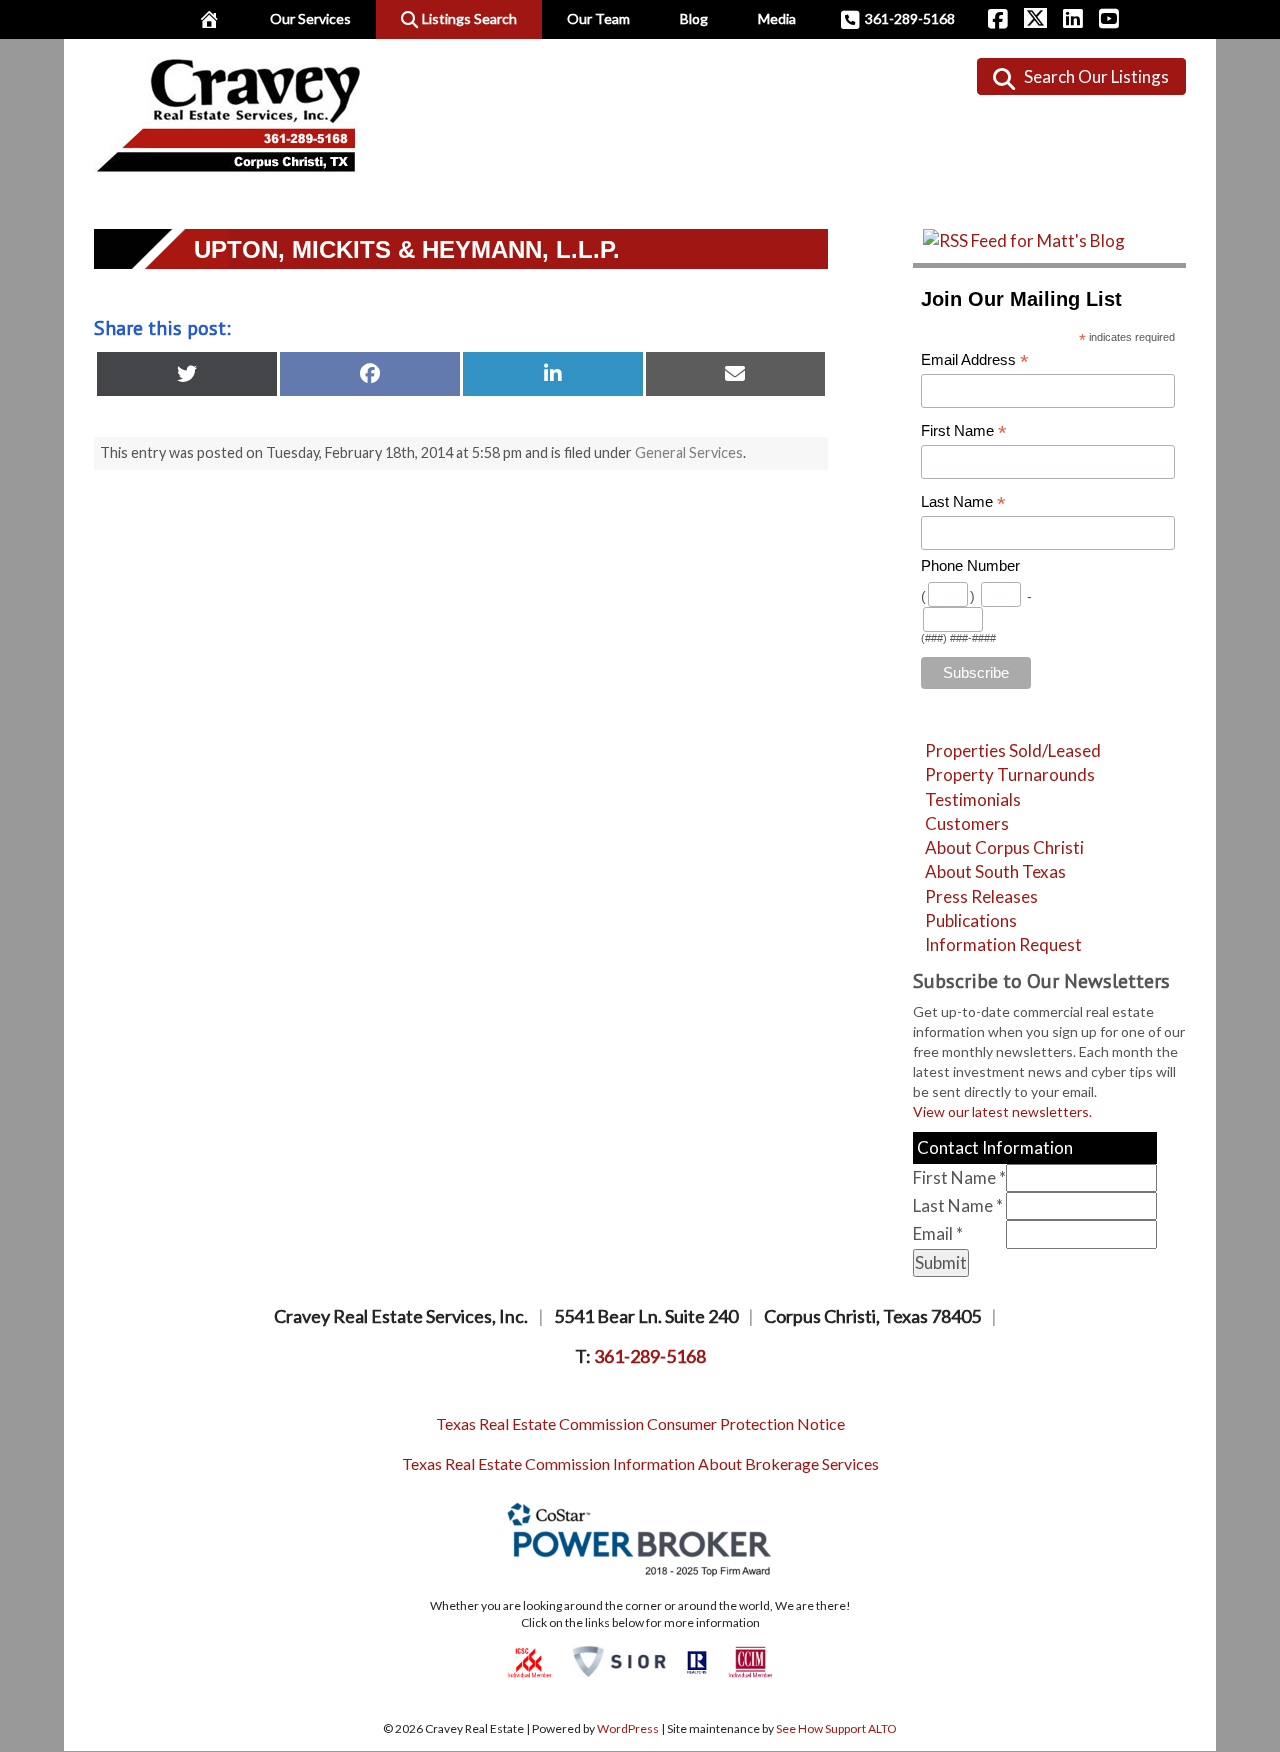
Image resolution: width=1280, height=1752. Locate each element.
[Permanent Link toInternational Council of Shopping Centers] (529, 1660)
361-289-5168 (910, 18)
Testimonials (973, 799)
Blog (694, 18)
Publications (971, 920)
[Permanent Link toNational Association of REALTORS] (697, 1660)
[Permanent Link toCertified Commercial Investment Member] (750, 1660)
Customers (967, 823)
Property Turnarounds (1010, 774)
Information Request (1003, 944)
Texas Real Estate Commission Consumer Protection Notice (640, 1423)
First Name (964, 431)
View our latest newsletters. (1002, 1111)
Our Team (598, 18)
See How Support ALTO (836, 1728)
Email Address (975, 360)
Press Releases (981, 896)
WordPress (628, 1728)
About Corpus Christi (1004, 847)
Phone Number (970, 566)
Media (777, 18)
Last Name (963, 502)
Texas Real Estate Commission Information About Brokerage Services (640, 1463)
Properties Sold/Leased (1013, 750)
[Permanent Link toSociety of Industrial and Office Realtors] (619, 1660)
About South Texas (995, 871)
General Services (689, 452)
